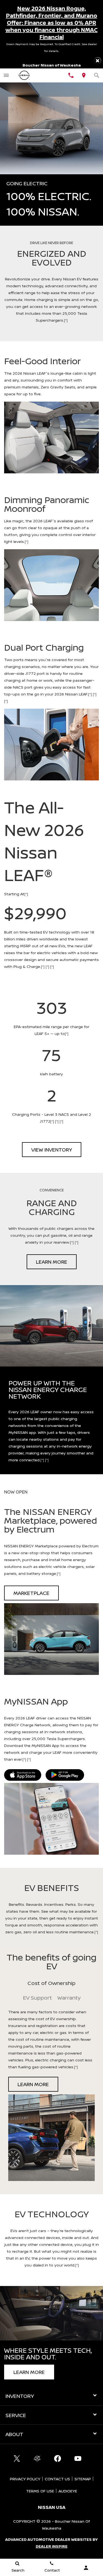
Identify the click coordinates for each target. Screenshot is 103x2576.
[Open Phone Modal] (71, 75)
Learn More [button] (52, 1262)
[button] (98, 61)
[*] (66, 320)
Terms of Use (40, 2491)
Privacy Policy (25, 2479)
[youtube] (78, 2458)
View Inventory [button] (52, 1150)
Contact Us (57, 2479)
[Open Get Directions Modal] (84, 75)
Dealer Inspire (52, 2546)
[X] (17, 2458)
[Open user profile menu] (86, 2568)
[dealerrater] (37, 2458)
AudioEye (68, 2491)
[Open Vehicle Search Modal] (97, 75)
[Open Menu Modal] (6, 75)
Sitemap (83, 2479)
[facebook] (58, 2458)
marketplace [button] (31, 1593)
